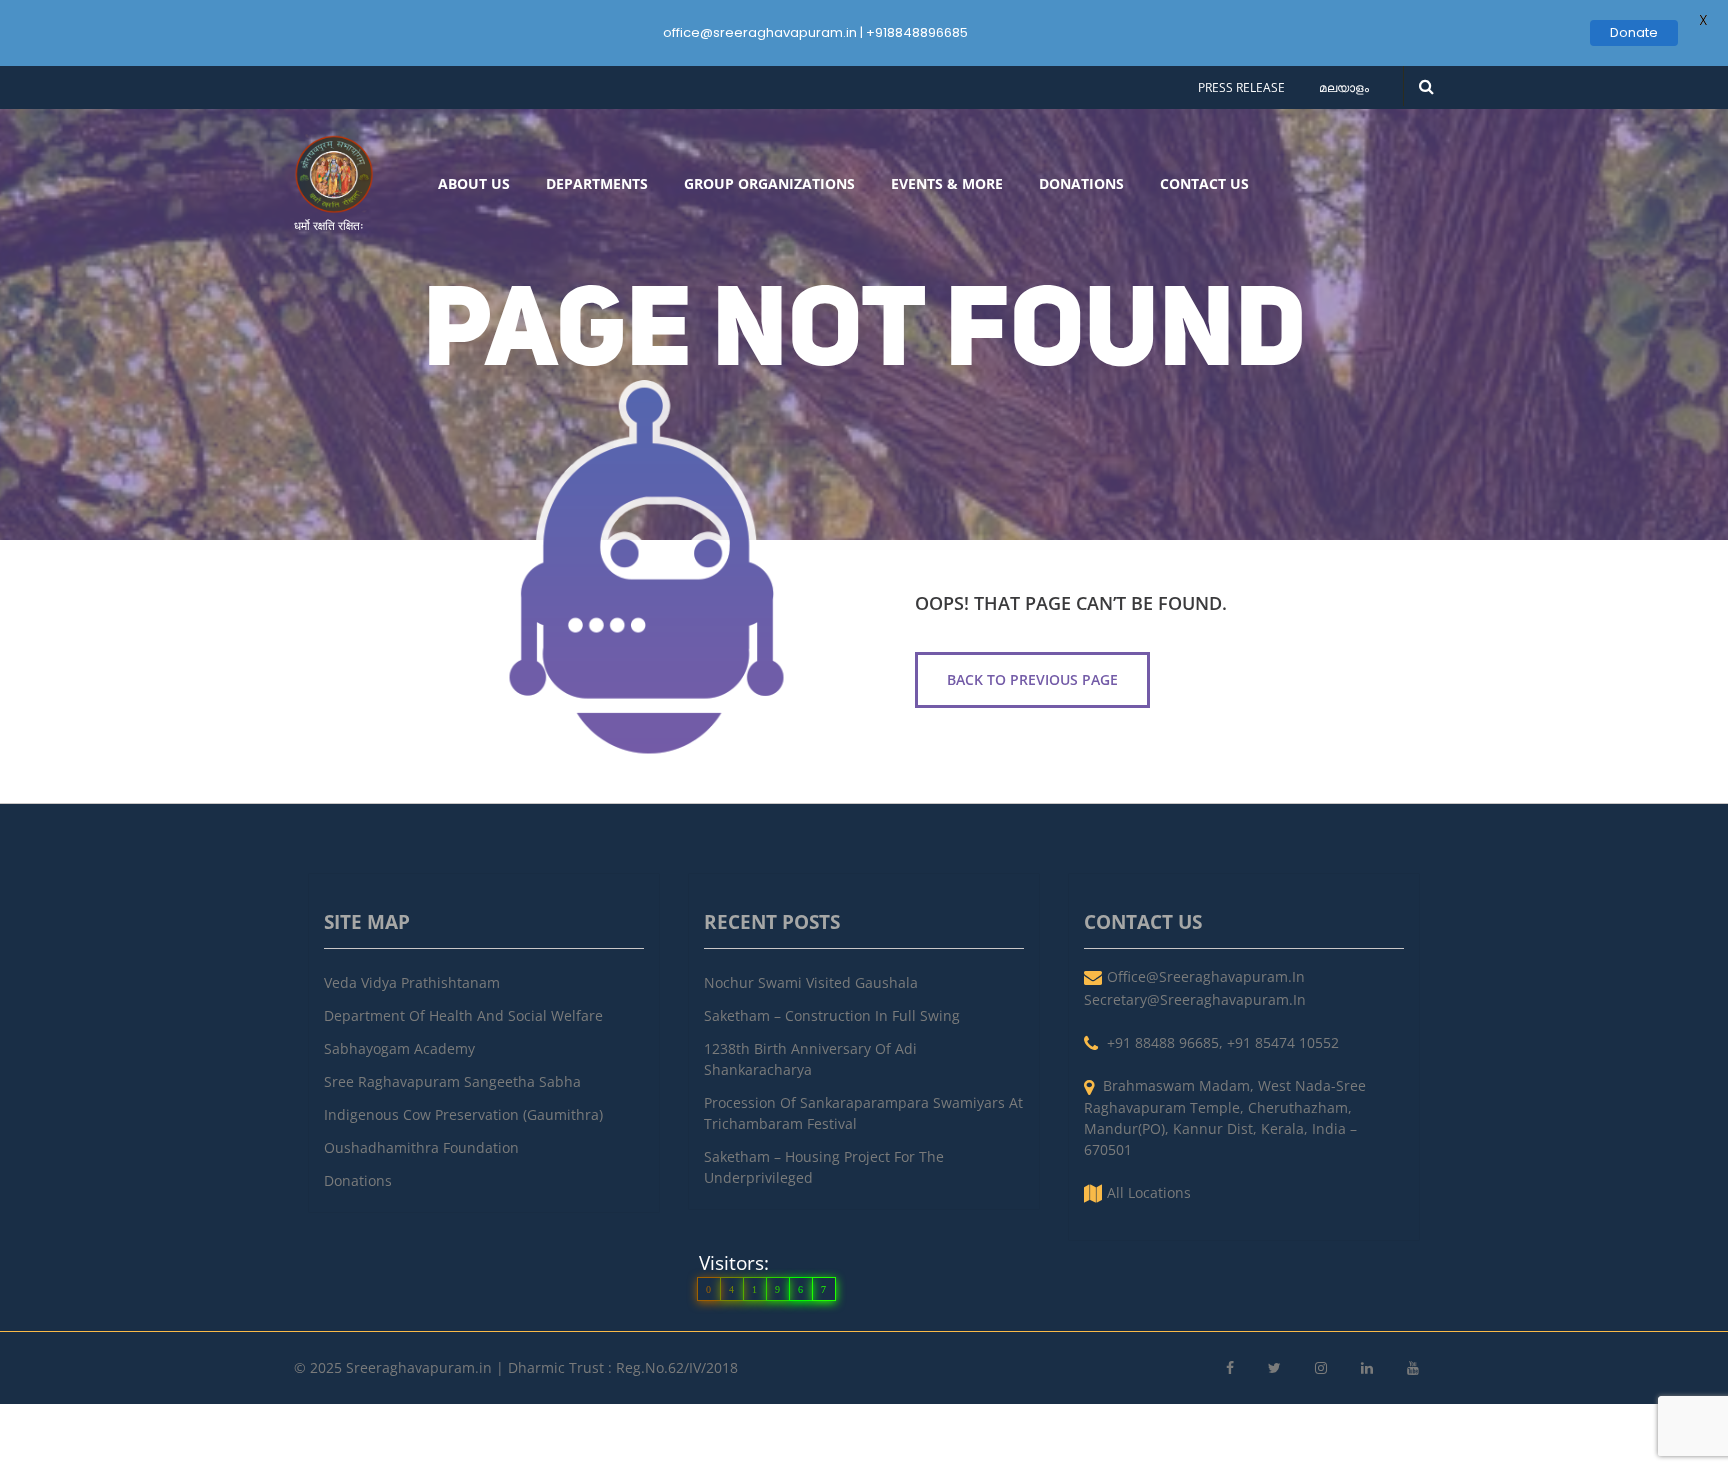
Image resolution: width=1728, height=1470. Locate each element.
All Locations (1149, 1192)
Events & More (947, 184)
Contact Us (1204, 184)
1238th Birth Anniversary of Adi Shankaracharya (810, 1059)
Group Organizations (769, 184)
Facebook (1230, 1368)
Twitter (1274, 1368)
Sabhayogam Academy (399, 1048)
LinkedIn (1367, 1368)
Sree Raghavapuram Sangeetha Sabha (452, 1081)
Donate (1634, 32)
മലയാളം (1344, 87)
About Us (474, 184)
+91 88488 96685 (1163, 1042)
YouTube (1413, 1368)
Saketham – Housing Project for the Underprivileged (824, 1167)
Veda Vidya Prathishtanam (412, 982)
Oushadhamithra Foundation (421, 1147)
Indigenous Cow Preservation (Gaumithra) (463, 1114)
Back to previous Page (1032, 679)
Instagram (1321, 1368)
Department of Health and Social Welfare (463, 1015)
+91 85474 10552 (1283, 1042)
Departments (597, 184)
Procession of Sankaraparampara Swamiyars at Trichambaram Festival (863, 1113)
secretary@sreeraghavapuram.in (1195, 999)
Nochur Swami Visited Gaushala (811, 982)
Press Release (1241, 87)
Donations (1081, 184)
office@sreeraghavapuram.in (1206, 976)
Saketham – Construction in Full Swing (832, 1015)
